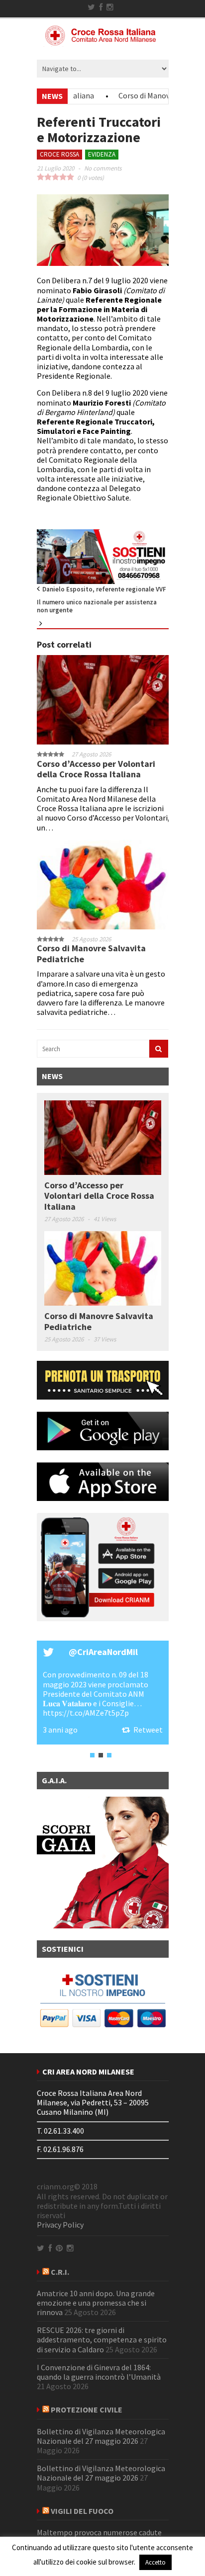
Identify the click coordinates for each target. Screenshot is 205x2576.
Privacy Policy (60, 2225)
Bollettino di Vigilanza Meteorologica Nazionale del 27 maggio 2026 (101, 2436)
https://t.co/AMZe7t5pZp (86, 1713)
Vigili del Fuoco (82, 2511)
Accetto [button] (155, 2562)
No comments (103, 168)
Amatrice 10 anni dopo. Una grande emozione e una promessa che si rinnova (96, 2303)
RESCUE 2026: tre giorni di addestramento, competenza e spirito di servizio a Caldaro (102, 2339)
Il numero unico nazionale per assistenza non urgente (97, 606)
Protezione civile (87, 2410)
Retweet (148, 1730)
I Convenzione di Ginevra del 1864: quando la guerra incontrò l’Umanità (99, 2372)
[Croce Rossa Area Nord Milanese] (102, 42)
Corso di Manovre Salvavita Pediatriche (91, 954)
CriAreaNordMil (107, 1652)
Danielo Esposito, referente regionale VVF (104, 589)
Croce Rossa (59, 154)
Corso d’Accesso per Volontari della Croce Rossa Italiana (96, 769)
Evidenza (102, 154)
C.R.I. (60, 2272)
